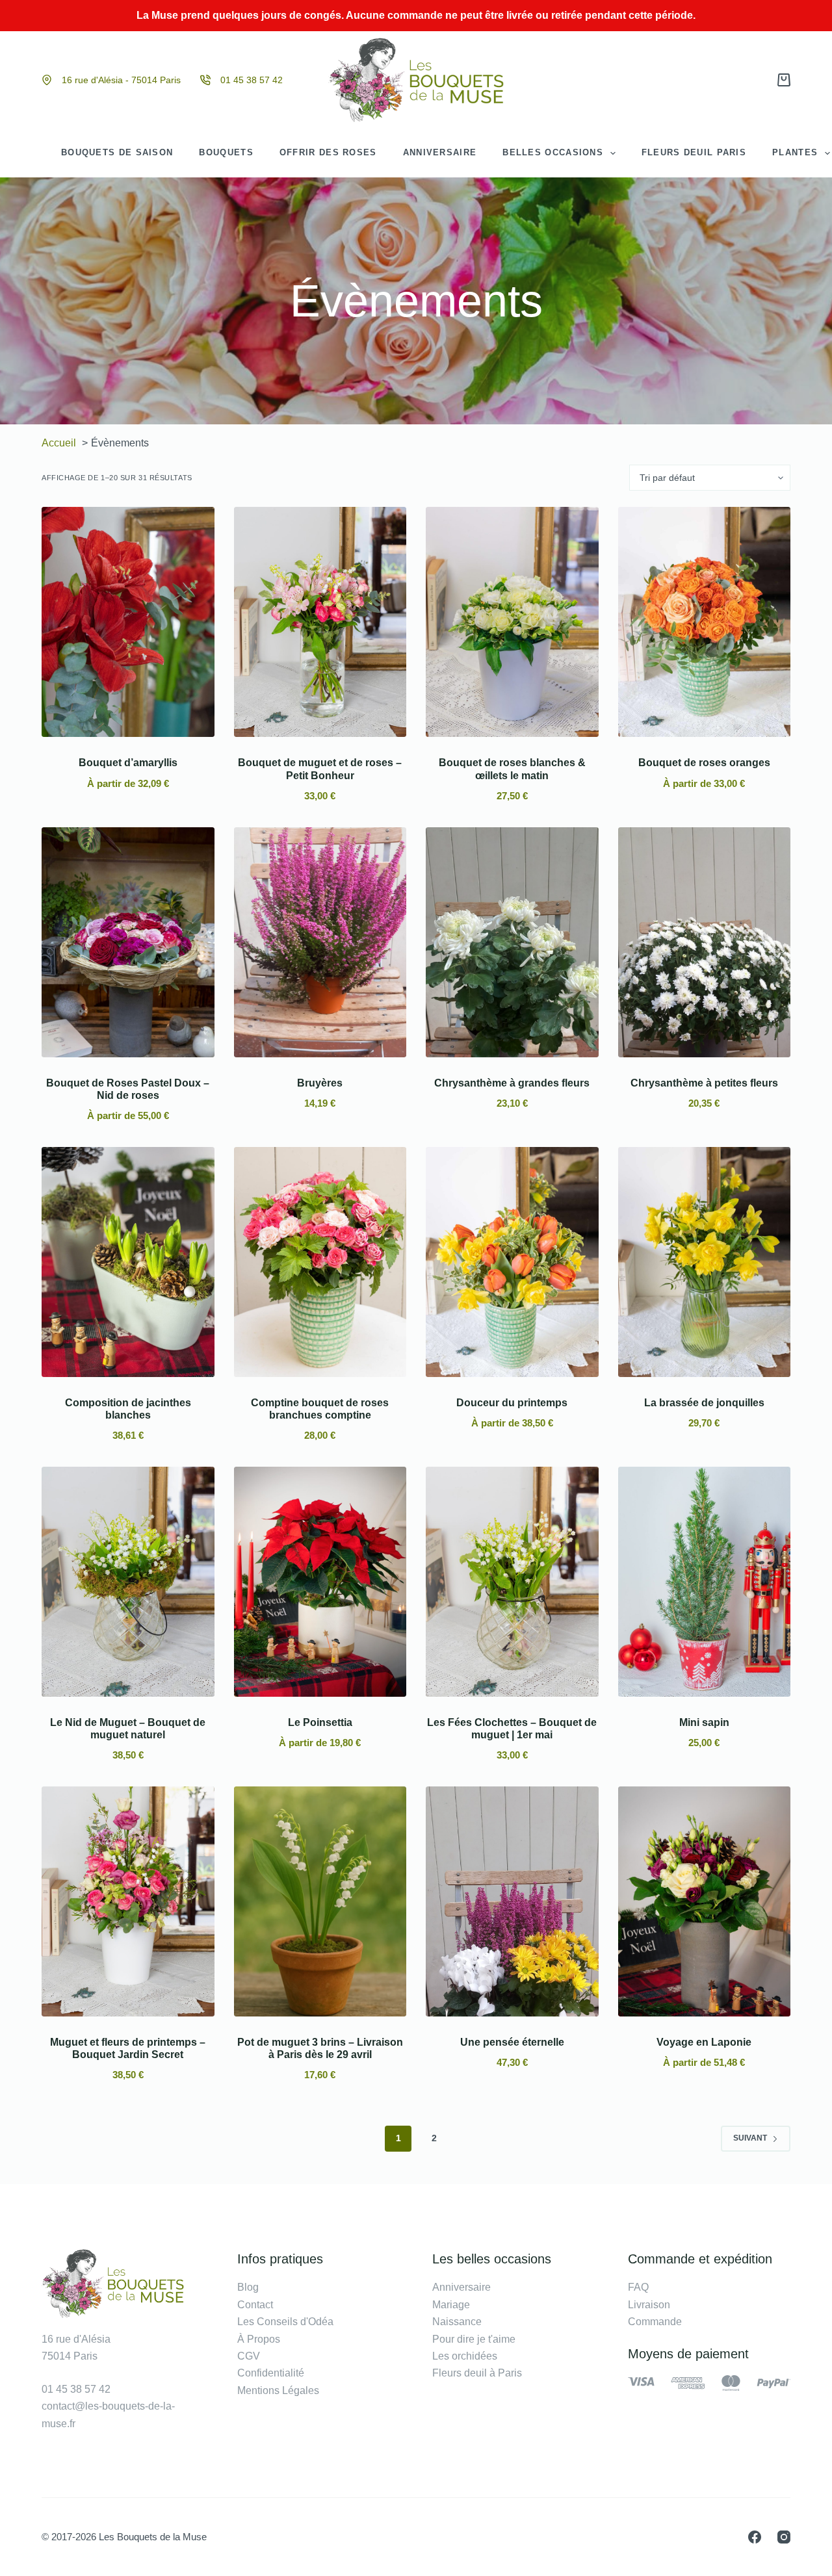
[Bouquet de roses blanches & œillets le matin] (512, 622)
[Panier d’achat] (784, 80)
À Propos (259, 2339)
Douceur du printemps (512, 1403)
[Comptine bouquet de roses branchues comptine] (320, 1262)
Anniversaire (440, 152)
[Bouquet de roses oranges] (705, 622)
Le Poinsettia (320, 1722)
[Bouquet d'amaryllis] (128, 622)
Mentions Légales (278, 2390)
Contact (255, 2305)
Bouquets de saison (117, 152)
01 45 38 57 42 (252, 80)
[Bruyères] (320, 942)
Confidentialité (271, 2373)
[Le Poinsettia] (320, 1582)
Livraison (649, 2305)
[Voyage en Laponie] (705, 1901)
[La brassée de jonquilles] (705, 1262)
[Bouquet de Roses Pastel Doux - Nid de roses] (128, 942)
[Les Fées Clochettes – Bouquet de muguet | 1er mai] (512, 1582)
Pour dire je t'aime (474, 2339)
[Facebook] (755, 2537)
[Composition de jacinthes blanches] (128, 1262)
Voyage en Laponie (704, 2042)
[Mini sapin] (705, 1582)
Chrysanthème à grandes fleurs (512, 1083)
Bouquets (226, 152)
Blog (248, 2287)
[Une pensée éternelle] (512, 1901)
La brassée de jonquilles (704, 1403)
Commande (655, 2322)
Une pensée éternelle (512, 2042)
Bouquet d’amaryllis (128, 763)
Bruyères (320, 1083)
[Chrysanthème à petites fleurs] (705, 942)
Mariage (451, 2305)
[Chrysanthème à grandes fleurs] (512, 942)
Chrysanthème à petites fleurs (704, 1083)
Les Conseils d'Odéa (285, 2322)
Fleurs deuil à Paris (477, 2373)
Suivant (750, 2138)
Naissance (457, 2322)
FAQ (638, 2287)
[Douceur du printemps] (512, 1262)
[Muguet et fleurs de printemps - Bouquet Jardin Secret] (128, 1901)
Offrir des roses (328, 152)
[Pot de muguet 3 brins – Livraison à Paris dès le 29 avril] (320, 1901)
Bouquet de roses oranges (704, 763)
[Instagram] (784, 2537)
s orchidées (471, 2356)
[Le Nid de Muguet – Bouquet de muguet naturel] (128, 1582)
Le (438, 2356)
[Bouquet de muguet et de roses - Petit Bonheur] (320, 622)
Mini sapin (704, 1722)
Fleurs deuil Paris (694, 152)
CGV (249, 2356)
